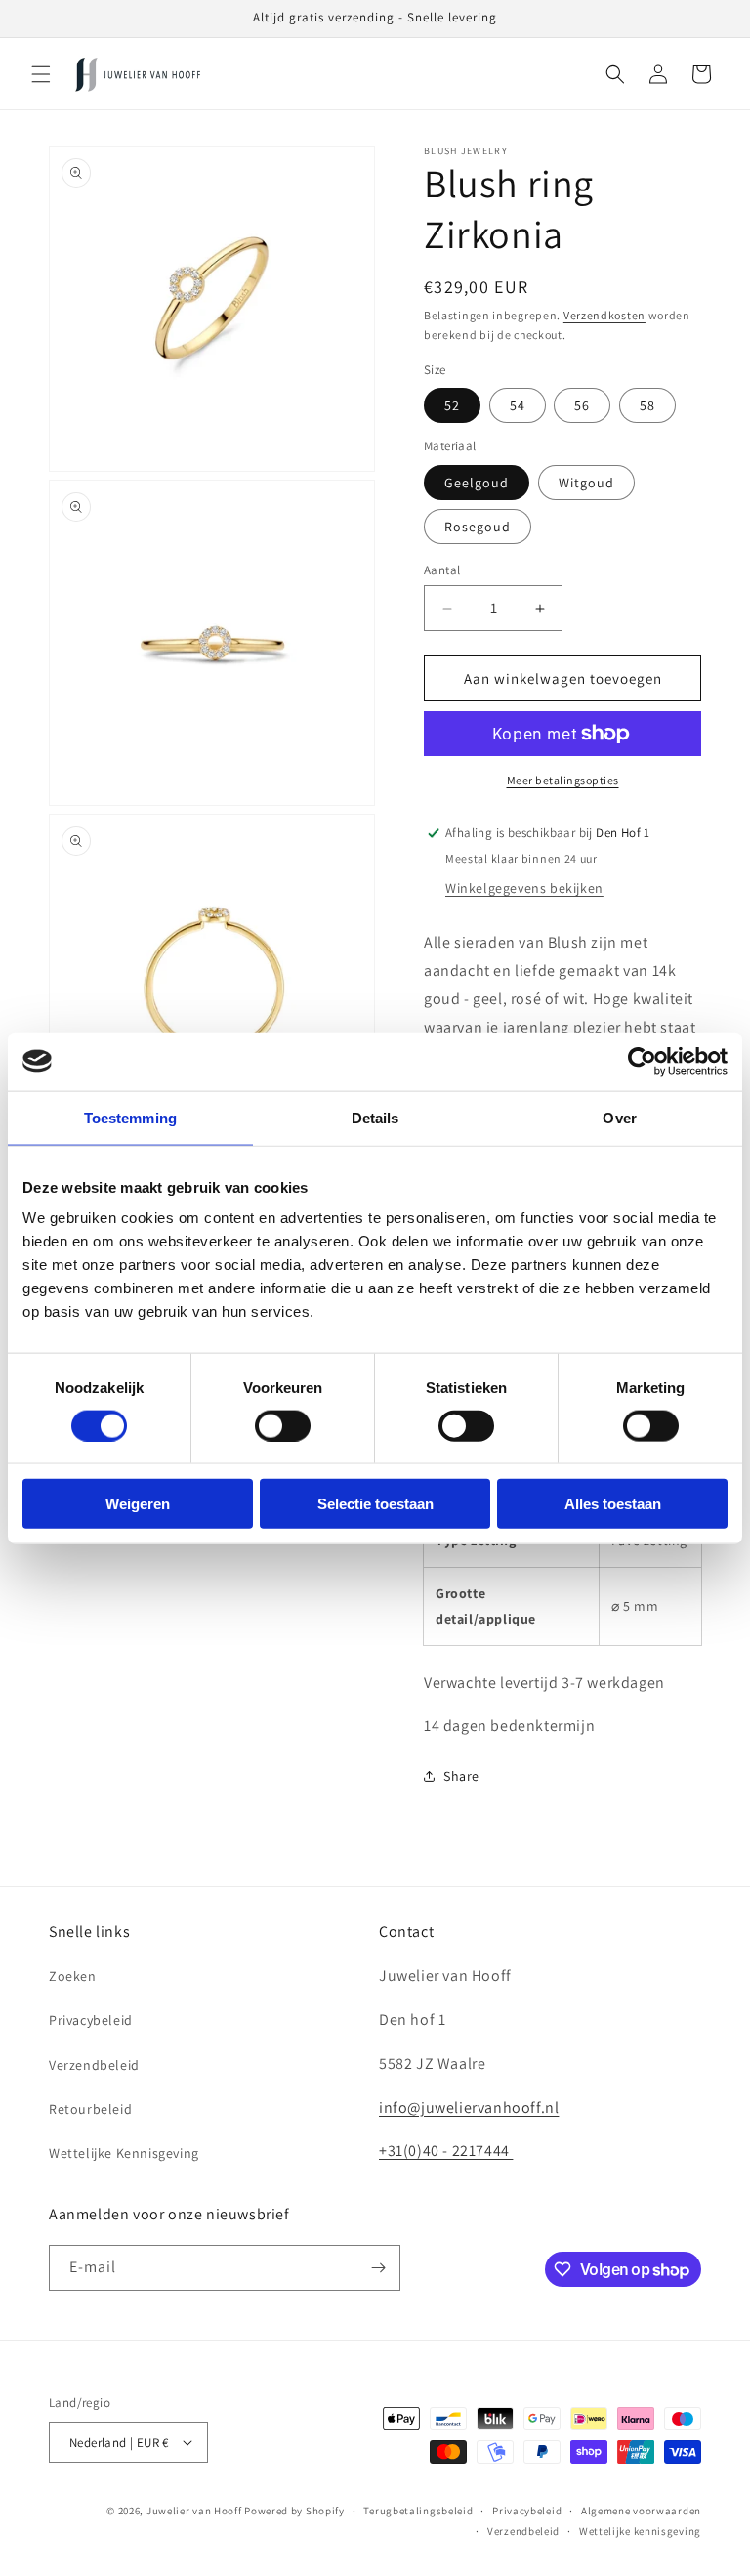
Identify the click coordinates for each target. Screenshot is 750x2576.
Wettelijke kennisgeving (640, 2531)
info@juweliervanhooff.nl (469, 2108)
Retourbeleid (90, 2109)
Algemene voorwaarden (641, 2511)
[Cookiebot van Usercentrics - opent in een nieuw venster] (642, 1061)
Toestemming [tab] (130, 1117)
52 (452, 405)
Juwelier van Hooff (194, 2511)
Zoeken (73, 1976)
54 (518, 405)
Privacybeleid (91, 2020)
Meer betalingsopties (563, 780)
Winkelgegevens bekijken (524, 888)
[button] (41, 74)
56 (582, 405)
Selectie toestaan (375, 1504)
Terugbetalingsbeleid (418, 2511)
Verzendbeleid (94, 2065)
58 (647, 405)
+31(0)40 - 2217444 (446, 2151)
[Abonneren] (378, 2268)
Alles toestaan (613, 1504)
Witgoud (586, 483)
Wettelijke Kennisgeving (124, 2153)
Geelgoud (477, 483)
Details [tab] (375, 1117)
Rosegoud (478, 527)
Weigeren (138, 1504)
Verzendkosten (604, 315)
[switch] (283, 1425)
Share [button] (461, 1776)
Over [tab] (619, 1117)
